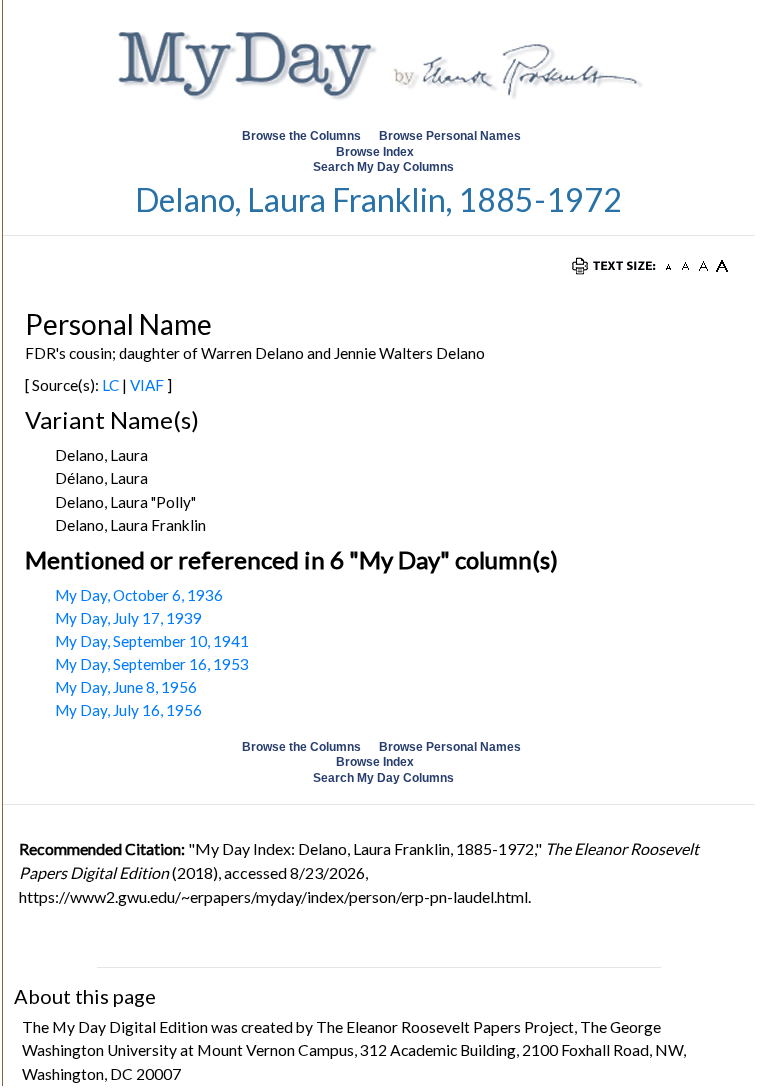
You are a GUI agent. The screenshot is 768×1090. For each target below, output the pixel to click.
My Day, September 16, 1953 (152, 664)
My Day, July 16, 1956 (128, 710)
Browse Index (375, 152)
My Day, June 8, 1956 (126, 687)
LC (110, 385)
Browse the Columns (301, 136)
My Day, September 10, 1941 (152, 641)
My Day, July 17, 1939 (128, 618)
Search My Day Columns (383, 167)
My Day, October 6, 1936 (139, 595)
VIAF (147, 385)
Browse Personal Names (451, 136)
